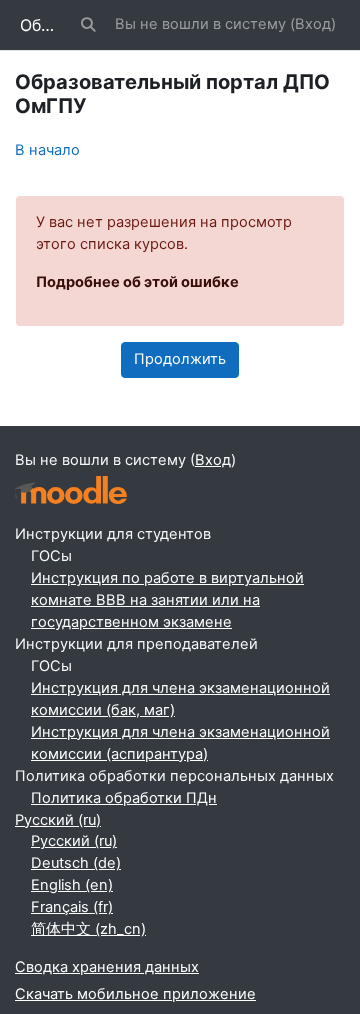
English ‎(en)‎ (72, 885)
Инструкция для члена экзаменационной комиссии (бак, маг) (180, 699)
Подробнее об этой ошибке (137, 282)
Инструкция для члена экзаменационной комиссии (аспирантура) (180, 743)
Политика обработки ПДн (124, 798)
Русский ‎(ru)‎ (58, 820)
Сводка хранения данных (107, 967)
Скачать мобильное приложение (135, 994)
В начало (47, 150)
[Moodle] (71, 490)
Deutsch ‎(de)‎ (76, 863)
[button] (89, 25)
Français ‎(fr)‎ (72, 907)
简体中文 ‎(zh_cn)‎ (88, 929)
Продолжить (180, 359)
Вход (313, 24)
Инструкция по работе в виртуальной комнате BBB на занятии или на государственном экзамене (167, 600)
